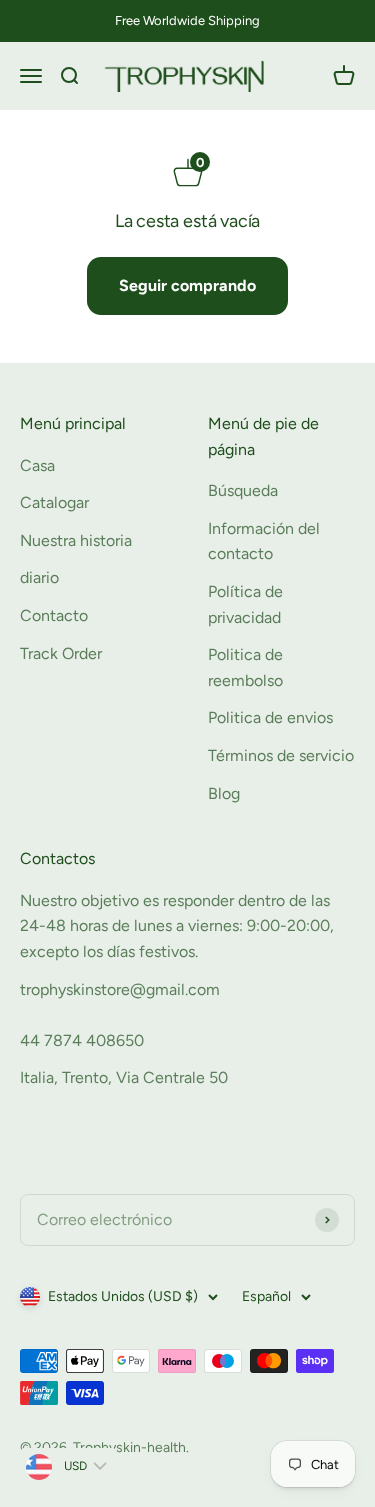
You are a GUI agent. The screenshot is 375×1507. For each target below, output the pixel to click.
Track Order (61, 653)
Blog (224, 793)
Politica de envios (270, 717)
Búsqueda (243, 490)
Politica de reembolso (245, 667)
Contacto (54, 615)
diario (39, 577)
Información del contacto (264, 541)
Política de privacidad (245, 604)
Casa (37, 465)
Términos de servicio (281, 755)
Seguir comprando (187, 285)
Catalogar (54, 502)
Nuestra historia (76, 540)
